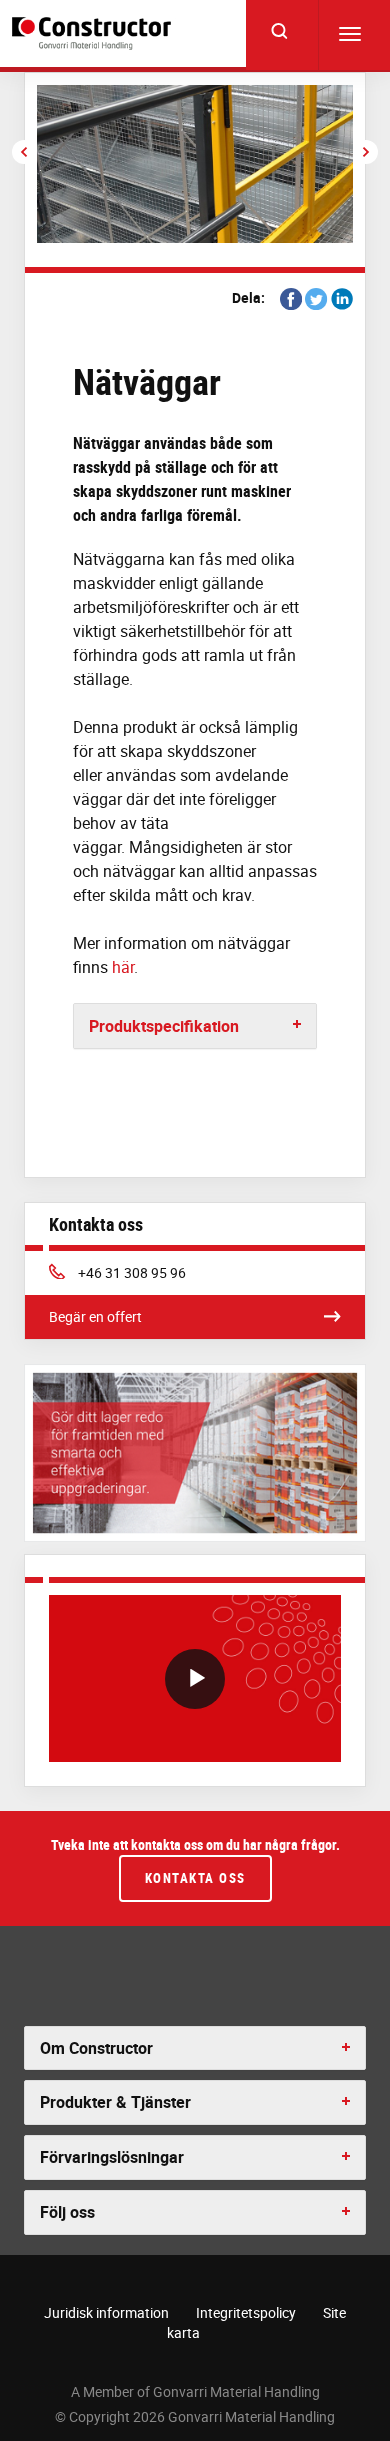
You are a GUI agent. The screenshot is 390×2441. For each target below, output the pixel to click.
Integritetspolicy (246, 2312)
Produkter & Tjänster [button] (115, 2102)
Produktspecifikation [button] (164, 1026)
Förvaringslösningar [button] (112, 2157)
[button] (24, 152)
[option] (195, 164)
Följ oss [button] (67, 2212)
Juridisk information (106, 2312)
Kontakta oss (195, 1878)
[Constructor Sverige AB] (94, 33)
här (123, 967)
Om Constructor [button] (96, 2048)
